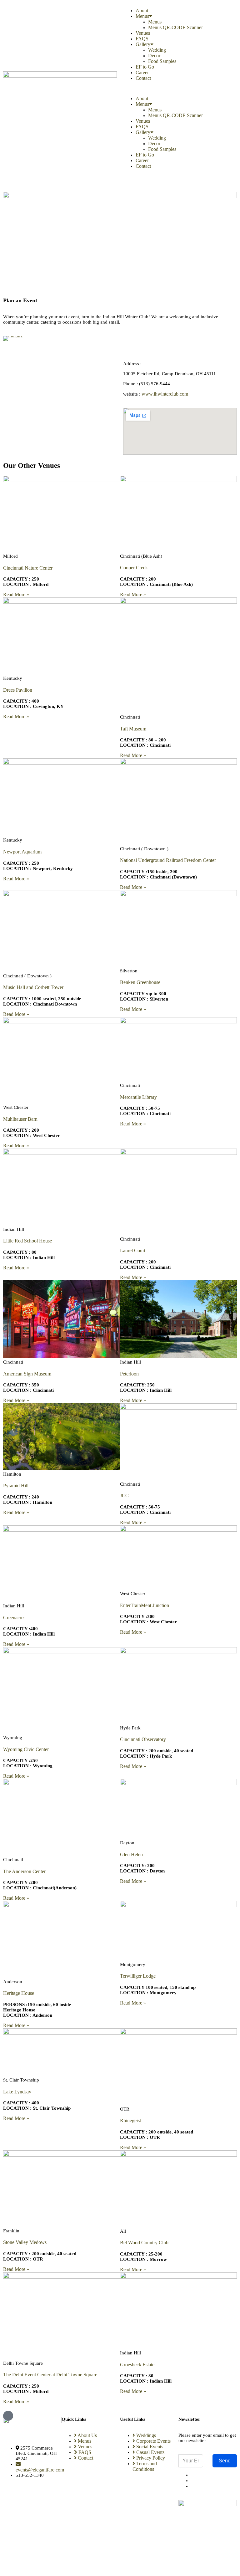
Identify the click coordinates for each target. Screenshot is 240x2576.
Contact (143, 78)
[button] (180, 88)
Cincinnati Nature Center (28, 568)
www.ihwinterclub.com (165, 394)
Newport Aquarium (22, 852)
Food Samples (162, 61)
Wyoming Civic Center (26, 1749)
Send (225, 2461)
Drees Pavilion (18, 690)
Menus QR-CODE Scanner (175, 27)
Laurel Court (133, 1250)
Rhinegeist (130, 2120)
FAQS (142, 39)
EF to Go (145, 67)
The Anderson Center (24, 1871)
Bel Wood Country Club (144, 2243)
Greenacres (14, 1618)
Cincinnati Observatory (143, 1739)
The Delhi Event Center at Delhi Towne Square (50, 2375)
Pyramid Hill (16, 1485)
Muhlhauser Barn (20, 1119)
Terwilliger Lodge (138, 1976)
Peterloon (129, 1374)
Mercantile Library (138, 1097)
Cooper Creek (134, 568)
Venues (143, 33)
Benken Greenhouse (140, 982)
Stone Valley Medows (25, 2242)
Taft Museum (133, 729)
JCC (124, 1495)
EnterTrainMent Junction (145, 1605)
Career (142, 72)
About (142, 10)
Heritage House (19, 1993)
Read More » (16, 594)
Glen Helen (131, 1854)
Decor (154, 56)
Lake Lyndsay (17, 2092)
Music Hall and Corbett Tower (33, 987)
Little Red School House (27, 1241)
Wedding (157, 50)
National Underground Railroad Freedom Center (168, 860)
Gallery (143, 44)
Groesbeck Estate (137, 2365)
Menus (142, 16)
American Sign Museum (27, 1374)
